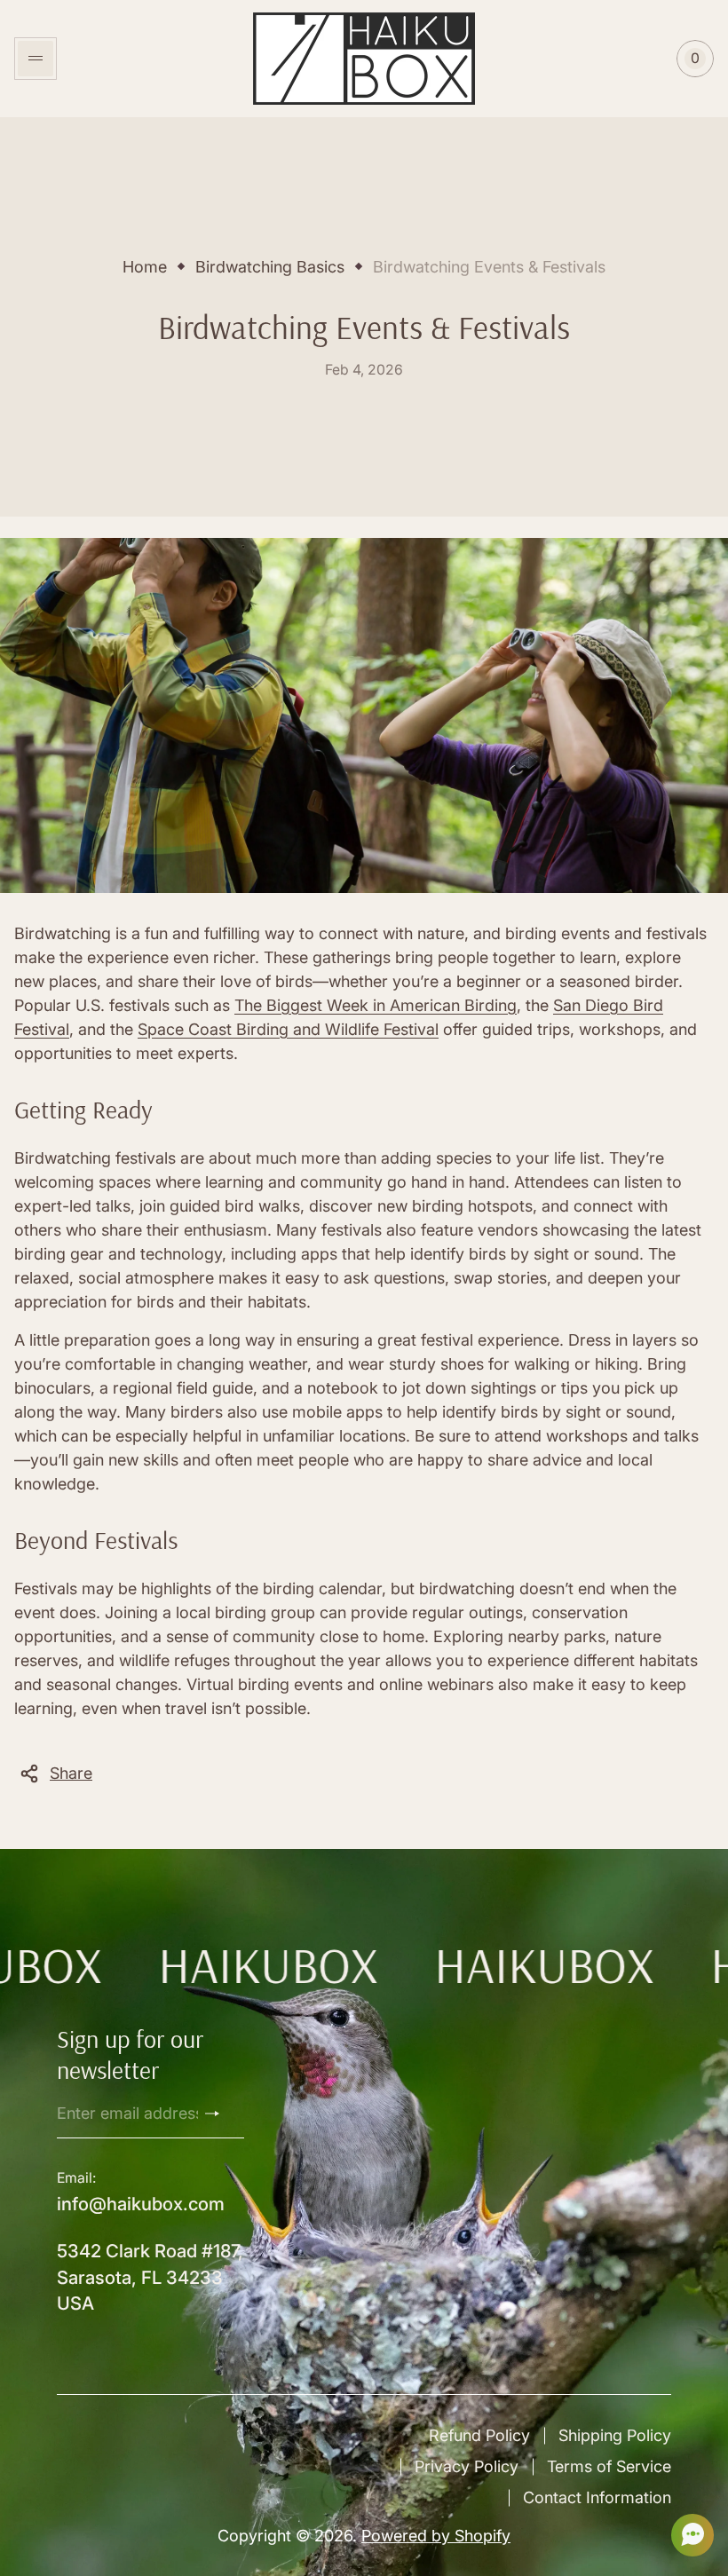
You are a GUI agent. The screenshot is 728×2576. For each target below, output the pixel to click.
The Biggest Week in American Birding (376, 1005)
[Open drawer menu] (36, 59)
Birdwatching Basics (270, 267)
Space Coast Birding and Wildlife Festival (288, 1029)
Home (145, 267)
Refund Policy (479, 2435)
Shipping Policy (615, 2435)
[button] (687, 2535)
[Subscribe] (219, 2114)
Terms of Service (609, 2466)
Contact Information (597, 2497)
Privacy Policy (467, 2466)
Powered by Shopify (436, 2536)
